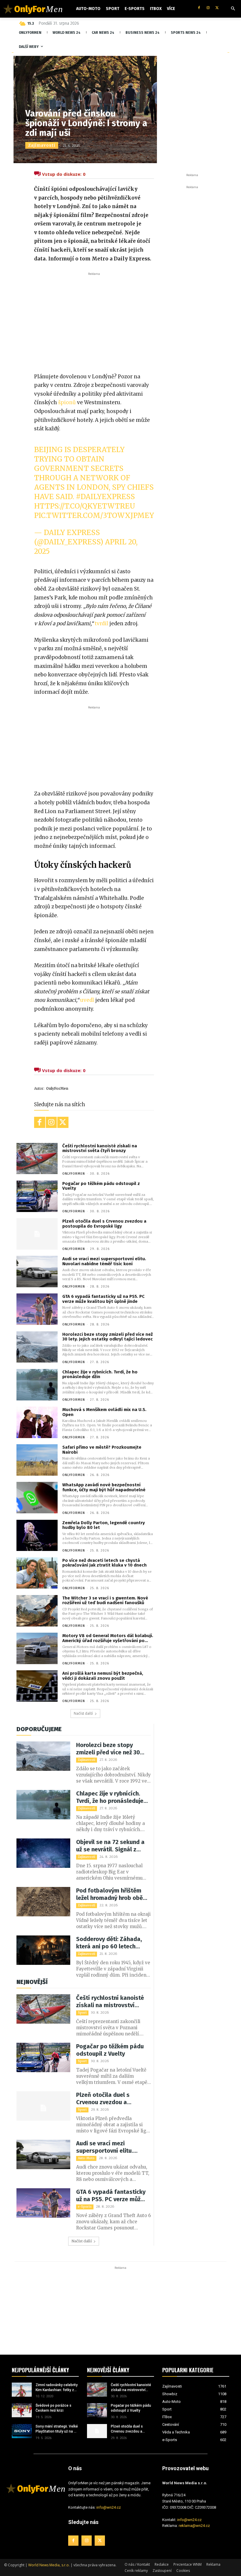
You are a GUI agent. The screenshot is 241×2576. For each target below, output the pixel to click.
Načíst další (83, 1713)
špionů (67, 402)
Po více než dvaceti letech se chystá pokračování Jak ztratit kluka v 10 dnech (104, 1563)
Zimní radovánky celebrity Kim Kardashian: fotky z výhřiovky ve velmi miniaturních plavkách (57, 2388)
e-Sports (85, 2207)
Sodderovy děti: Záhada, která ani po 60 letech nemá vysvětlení (109, 1943)
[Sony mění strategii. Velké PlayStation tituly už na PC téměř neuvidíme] (22, 2431)
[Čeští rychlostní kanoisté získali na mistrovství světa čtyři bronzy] (37, 1159)
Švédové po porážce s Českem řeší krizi (53, 2408)
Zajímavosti (42, 145)
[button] (233, 9)
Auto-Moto (86, 2158)
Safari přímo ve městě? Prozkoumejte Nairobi (102, 1450)
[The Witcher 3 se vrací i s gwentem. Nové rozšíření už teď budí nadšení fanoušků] (37, 1611)
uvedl (87, 1000)
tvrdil (101, 623)
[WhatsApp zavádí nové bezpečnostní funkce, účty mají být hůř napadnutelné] (37, 1498)
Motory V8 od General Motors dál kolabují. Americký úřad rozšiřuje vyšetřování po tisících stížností (108, 1638)
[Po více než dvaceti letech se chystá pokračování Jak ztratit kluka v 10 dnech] (37, 1573)
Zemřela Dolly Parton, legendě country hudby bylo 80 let (104, 1525)
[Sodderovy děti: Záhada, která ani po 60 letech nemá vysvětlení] (43, 1950)
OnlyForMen (57, 1089)
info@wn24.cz (109, 2507)
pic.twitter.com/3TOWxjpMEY (94, 515)
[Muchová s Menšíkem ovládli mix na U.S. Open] (37, 1422)
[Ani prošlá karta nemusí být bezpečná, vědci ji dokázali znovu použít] (37, 1686)
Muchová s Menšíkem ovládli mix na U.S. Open (104, 1412)
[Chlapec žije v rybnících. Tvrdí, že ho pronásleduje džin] (37, 1385)
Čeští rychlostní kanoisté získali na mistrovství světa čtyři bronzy (100, 1148)
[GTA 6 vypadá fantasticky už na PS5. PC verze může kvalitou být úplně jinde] (37, 1309)
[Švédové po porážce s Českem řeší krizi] (22, 2410)
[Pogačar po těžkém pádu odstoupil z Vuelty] (37, 1196)
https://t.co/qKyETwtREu (85, 506)
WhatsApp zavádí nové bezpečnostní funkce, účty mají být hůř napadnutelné (104, 1487)
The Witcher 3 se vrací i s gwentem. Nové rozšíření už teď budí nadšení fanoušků (105, 1600)
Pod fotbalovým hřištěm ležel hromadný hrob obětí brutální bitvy (112, 1894)
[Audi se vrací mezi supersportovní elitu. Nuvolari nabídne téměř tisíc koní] (37, 1272)
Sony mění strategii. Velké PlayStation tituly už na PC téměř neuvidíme (57, 2429)
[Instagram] (208, 8)
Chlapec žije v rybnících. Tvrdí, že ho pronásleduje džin (100, 1374)
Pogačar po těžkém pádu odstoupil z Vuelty (101, 1186)
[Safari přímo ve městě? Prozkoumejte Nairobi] (37, 1460)
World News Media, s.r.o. (49, 2565)
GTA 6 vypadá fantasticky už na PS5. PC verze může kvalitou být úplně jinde (103, 1299)
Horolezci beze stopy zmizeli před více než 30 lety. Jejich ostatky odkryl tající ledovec (108, 1337)
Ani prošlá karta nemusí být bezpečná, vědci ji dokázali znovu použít (103, 1676)
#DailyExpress (105, 497)
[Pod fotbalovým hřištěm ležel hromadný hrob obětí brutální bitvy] (43, 1902)
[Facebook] (199, 8)
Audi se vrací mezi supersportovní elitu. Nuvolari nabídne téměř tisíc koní (104, 1261)
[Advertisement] (94, 321)
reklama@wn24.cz (194, 2526)
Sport (82, 2013)
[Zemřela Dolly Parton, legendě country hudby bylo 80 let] (37, 1536)
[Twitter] (217, 8)
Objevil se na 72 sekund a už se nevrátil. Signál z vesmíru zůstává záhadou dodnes (111, 1846)
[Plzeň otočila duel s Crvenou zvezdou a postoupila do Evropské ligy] (37, 1234)
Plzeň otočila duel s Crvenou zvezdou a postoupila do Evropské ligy (104, 1224)
